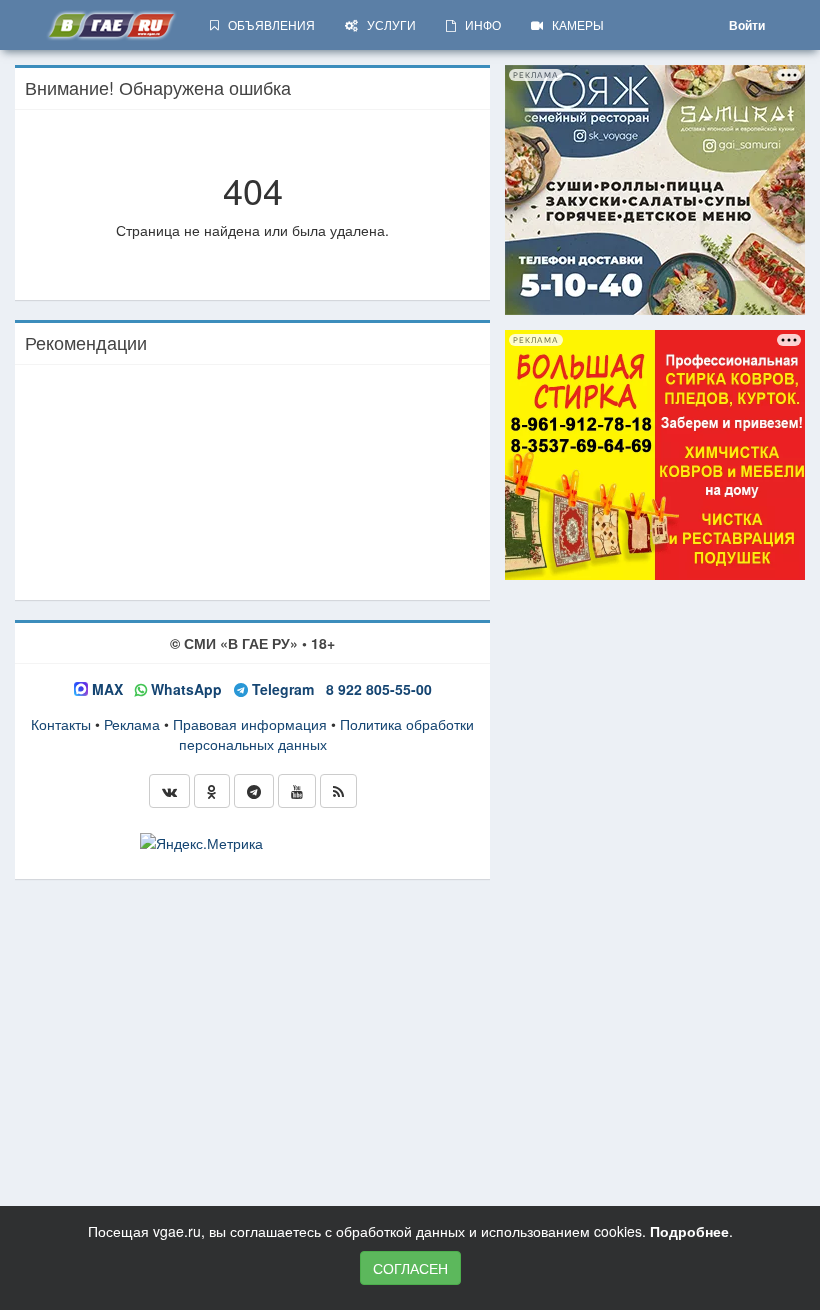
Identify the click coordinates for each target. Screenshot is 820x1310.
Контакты (61, 724)
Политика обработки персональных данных (327, 734)
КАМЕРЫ (573, 24)
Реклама (132, 724)
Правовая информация (250, 724)
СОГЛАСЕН (410, 1268)
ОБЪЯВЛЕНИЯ (267, 24)
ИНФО (478, 24)
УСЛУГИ (387, 24)
